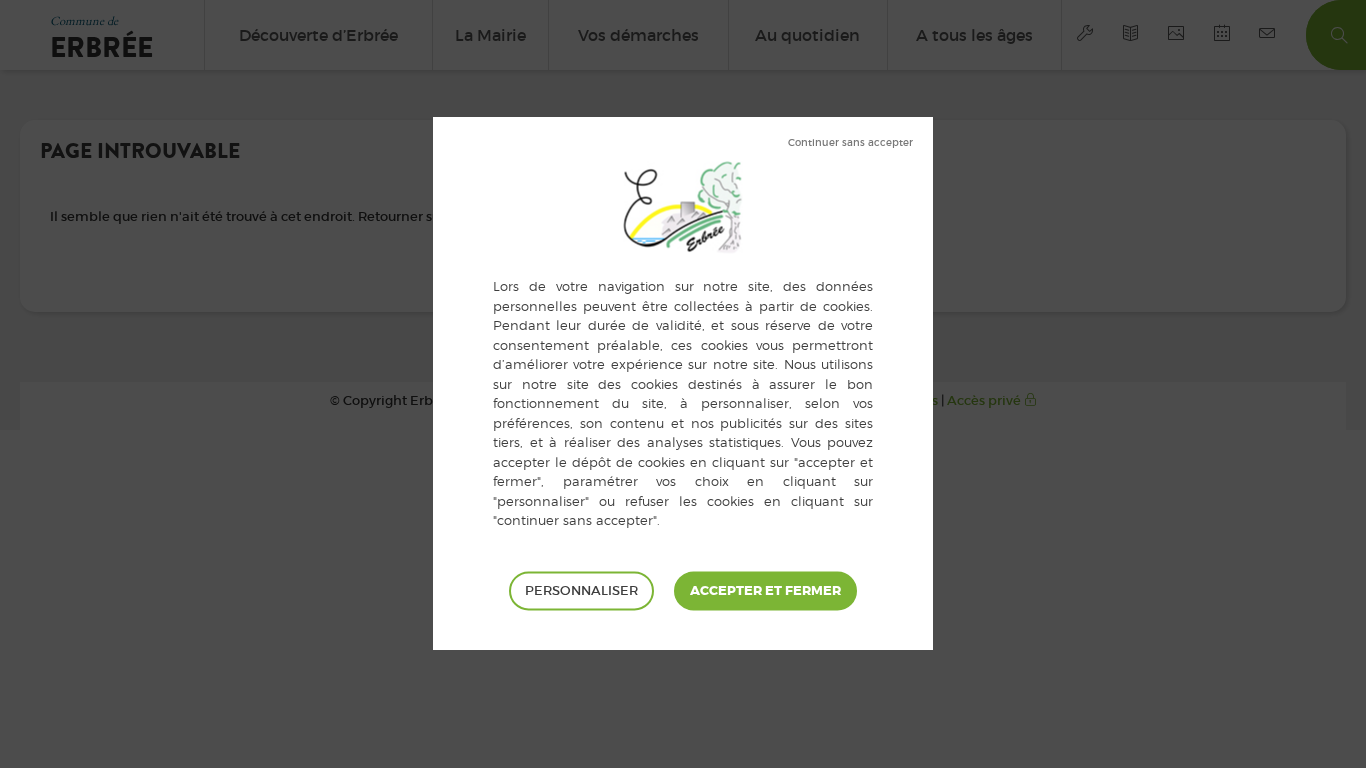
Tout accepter (765, 591)
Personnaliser (581, 590)
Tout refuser (850, 143)
